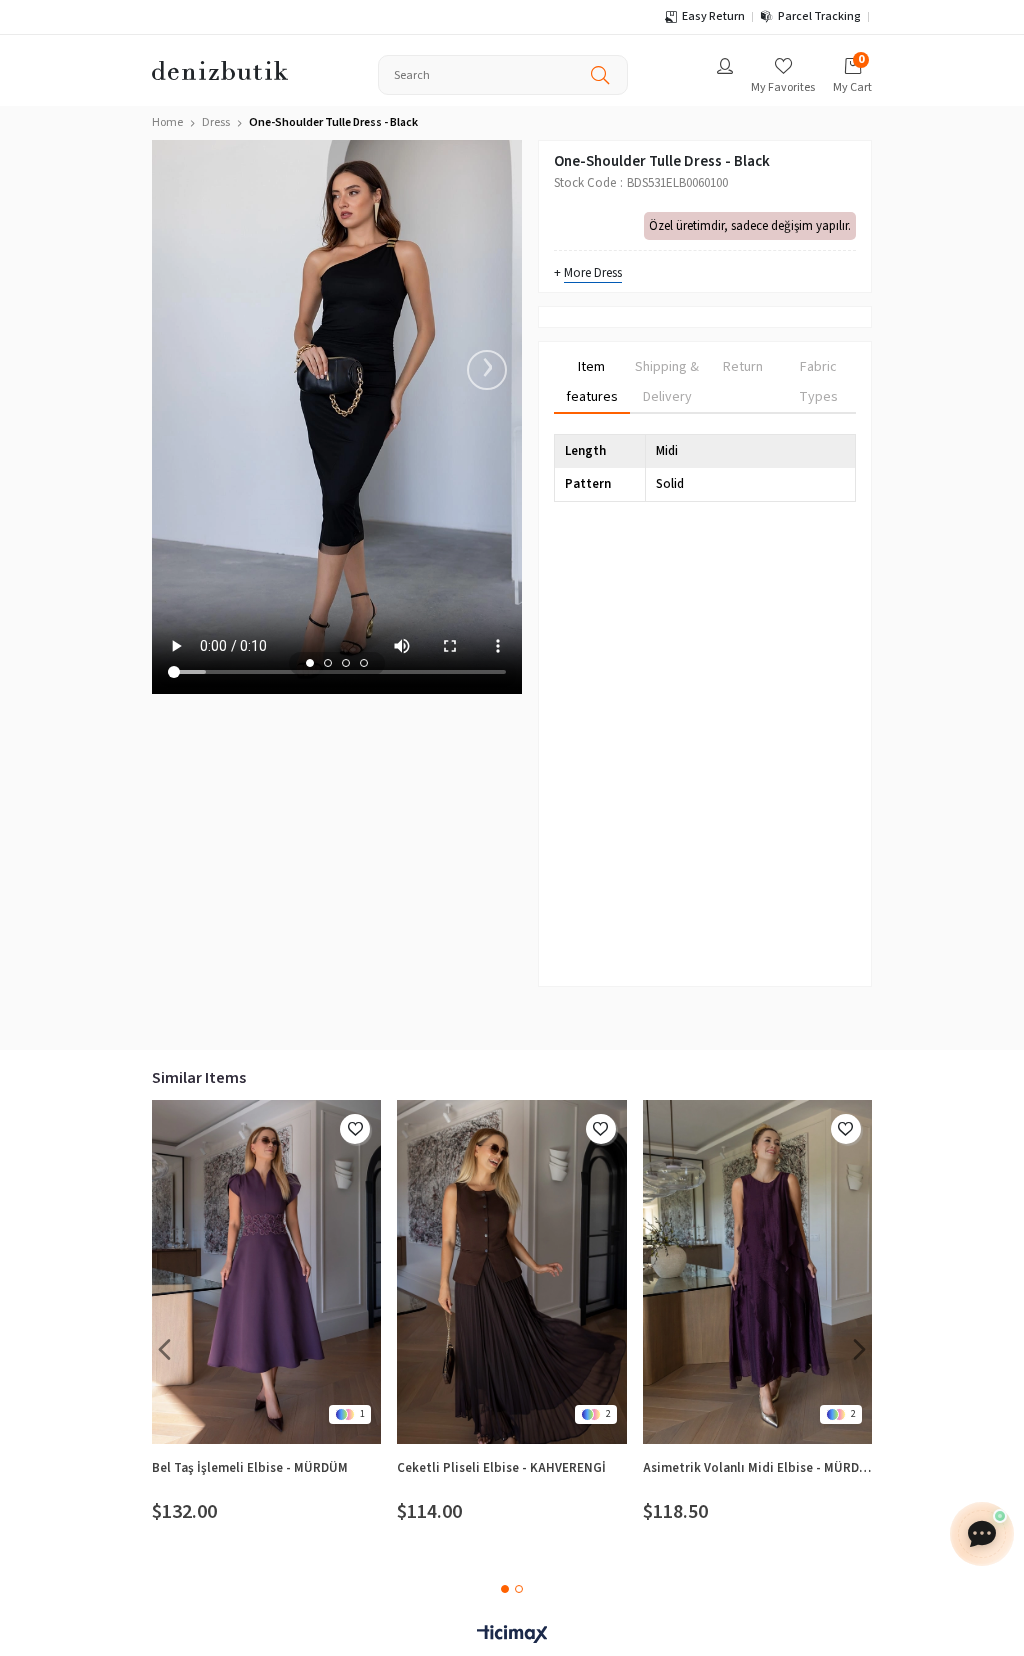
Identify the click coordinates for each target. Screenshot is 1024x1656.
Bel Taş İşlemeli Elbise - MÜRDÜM (250, 1468)
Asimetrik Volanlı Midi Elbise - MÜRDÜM (757, 1468)
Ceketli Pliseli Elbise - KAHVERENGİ (501, 1468)
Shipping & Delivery (667, 382)
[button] (310, 663)
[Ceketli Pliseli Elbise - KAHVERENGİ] (511, 1272)
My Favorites (783, 87)
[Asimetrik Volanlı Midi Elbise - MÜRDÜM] (757, 1272)
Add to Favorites (355, 1129)
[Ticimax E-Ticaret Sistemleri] (512, 1635)
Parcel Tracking (819, 16)
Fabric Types (818, 382)
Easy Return (713, 16)
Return (743, 367)
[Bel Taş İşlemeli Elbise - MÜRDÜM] (266, 1272)
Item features (592, 382)
